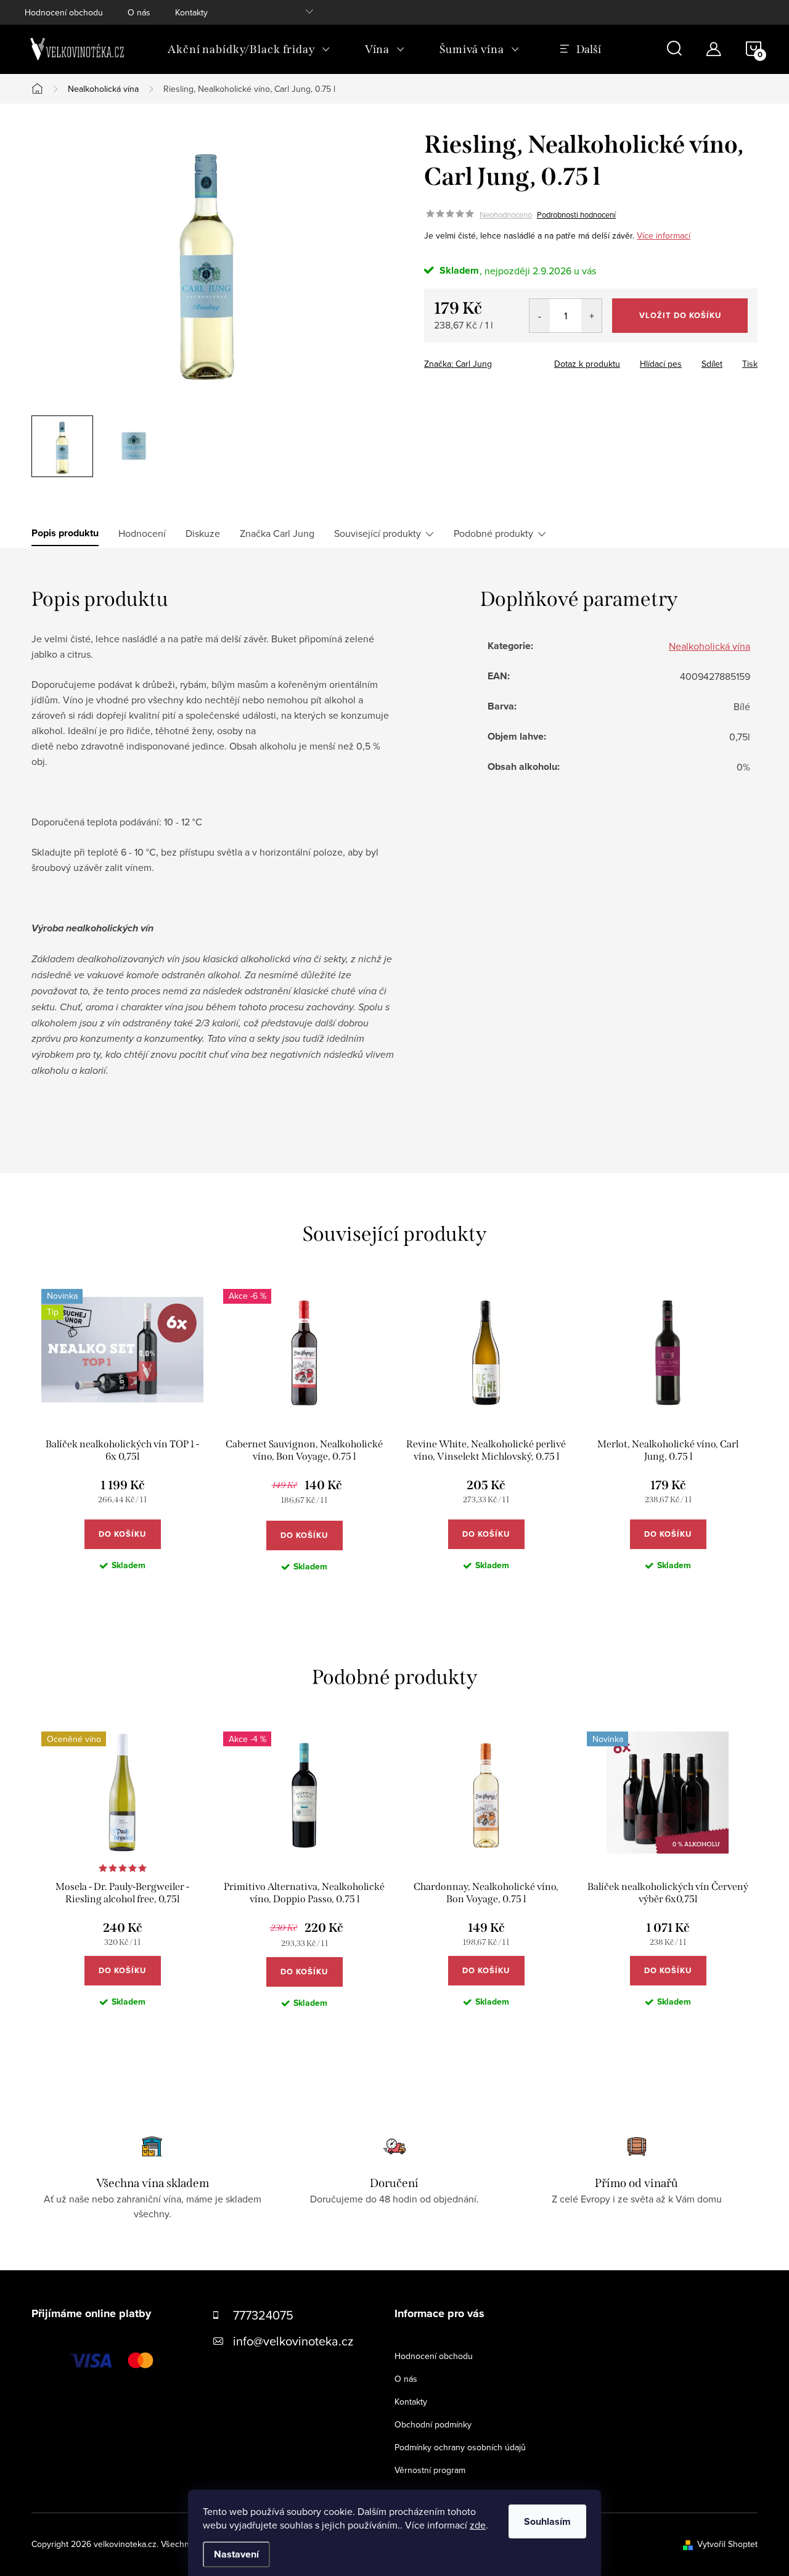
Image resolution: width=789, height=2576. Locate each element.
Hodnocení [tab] (142, 533)
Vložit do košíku (680, 315)
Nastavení (236, 2554)
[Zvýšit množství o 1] (591, 316)
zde (478, 2525)
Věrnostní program (430, 2470)
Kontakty (191, 12)
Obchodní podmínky (433, 2424)
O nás (139, 12)
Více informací (664, 235)
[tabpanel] (122, 1440)
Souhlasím (547, 2521)
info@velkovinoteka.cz (293, 2341)
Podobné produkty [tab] (493, 533)
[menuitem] (249, 49)
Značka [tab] (277, 533)
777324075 (263, 2315)
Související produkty (378, 533)
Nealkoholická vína (709, 646)
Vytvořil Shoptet (727, 2544)
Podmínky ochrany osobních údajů (460, 2447)
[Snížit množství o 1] (540, 316)
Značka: (458, 364)
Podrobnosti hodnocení (576, 215)
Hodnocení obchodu (64, 12)
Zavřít (492, 360)
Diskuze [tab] (203, 533)
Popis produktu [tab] (65, 533)
